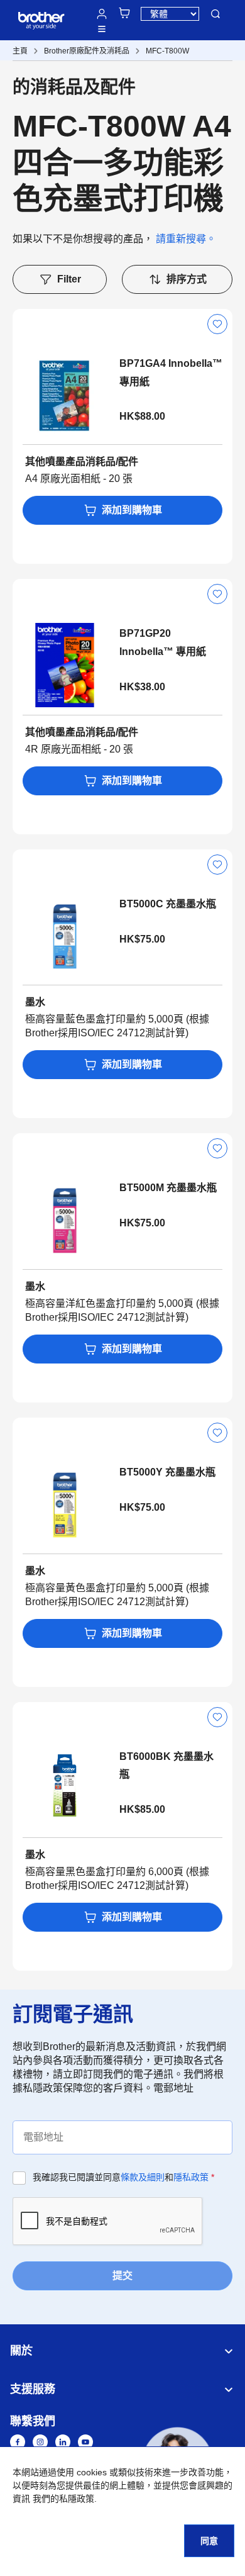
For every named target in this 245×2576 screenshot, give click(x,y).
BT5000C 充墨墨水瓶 (168, 904)
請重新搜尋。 (186, 239)
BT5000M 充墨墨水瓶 (168, 1188)
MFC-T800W (167, 51)
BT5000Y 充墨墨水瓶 (167, 1472)
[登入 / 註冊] (102, 14)
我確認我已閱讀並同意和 (123, 2177)
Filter (69, 279)
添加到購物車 (132, 510)
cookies (92, 2472)
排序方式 (187, 279)
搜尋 (215, 14)
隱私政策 (191, 2177)
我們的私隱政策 (63, 2499)
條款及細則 (143, 2177)
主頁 (20, 51)
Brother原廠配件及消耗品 (87, 51)
